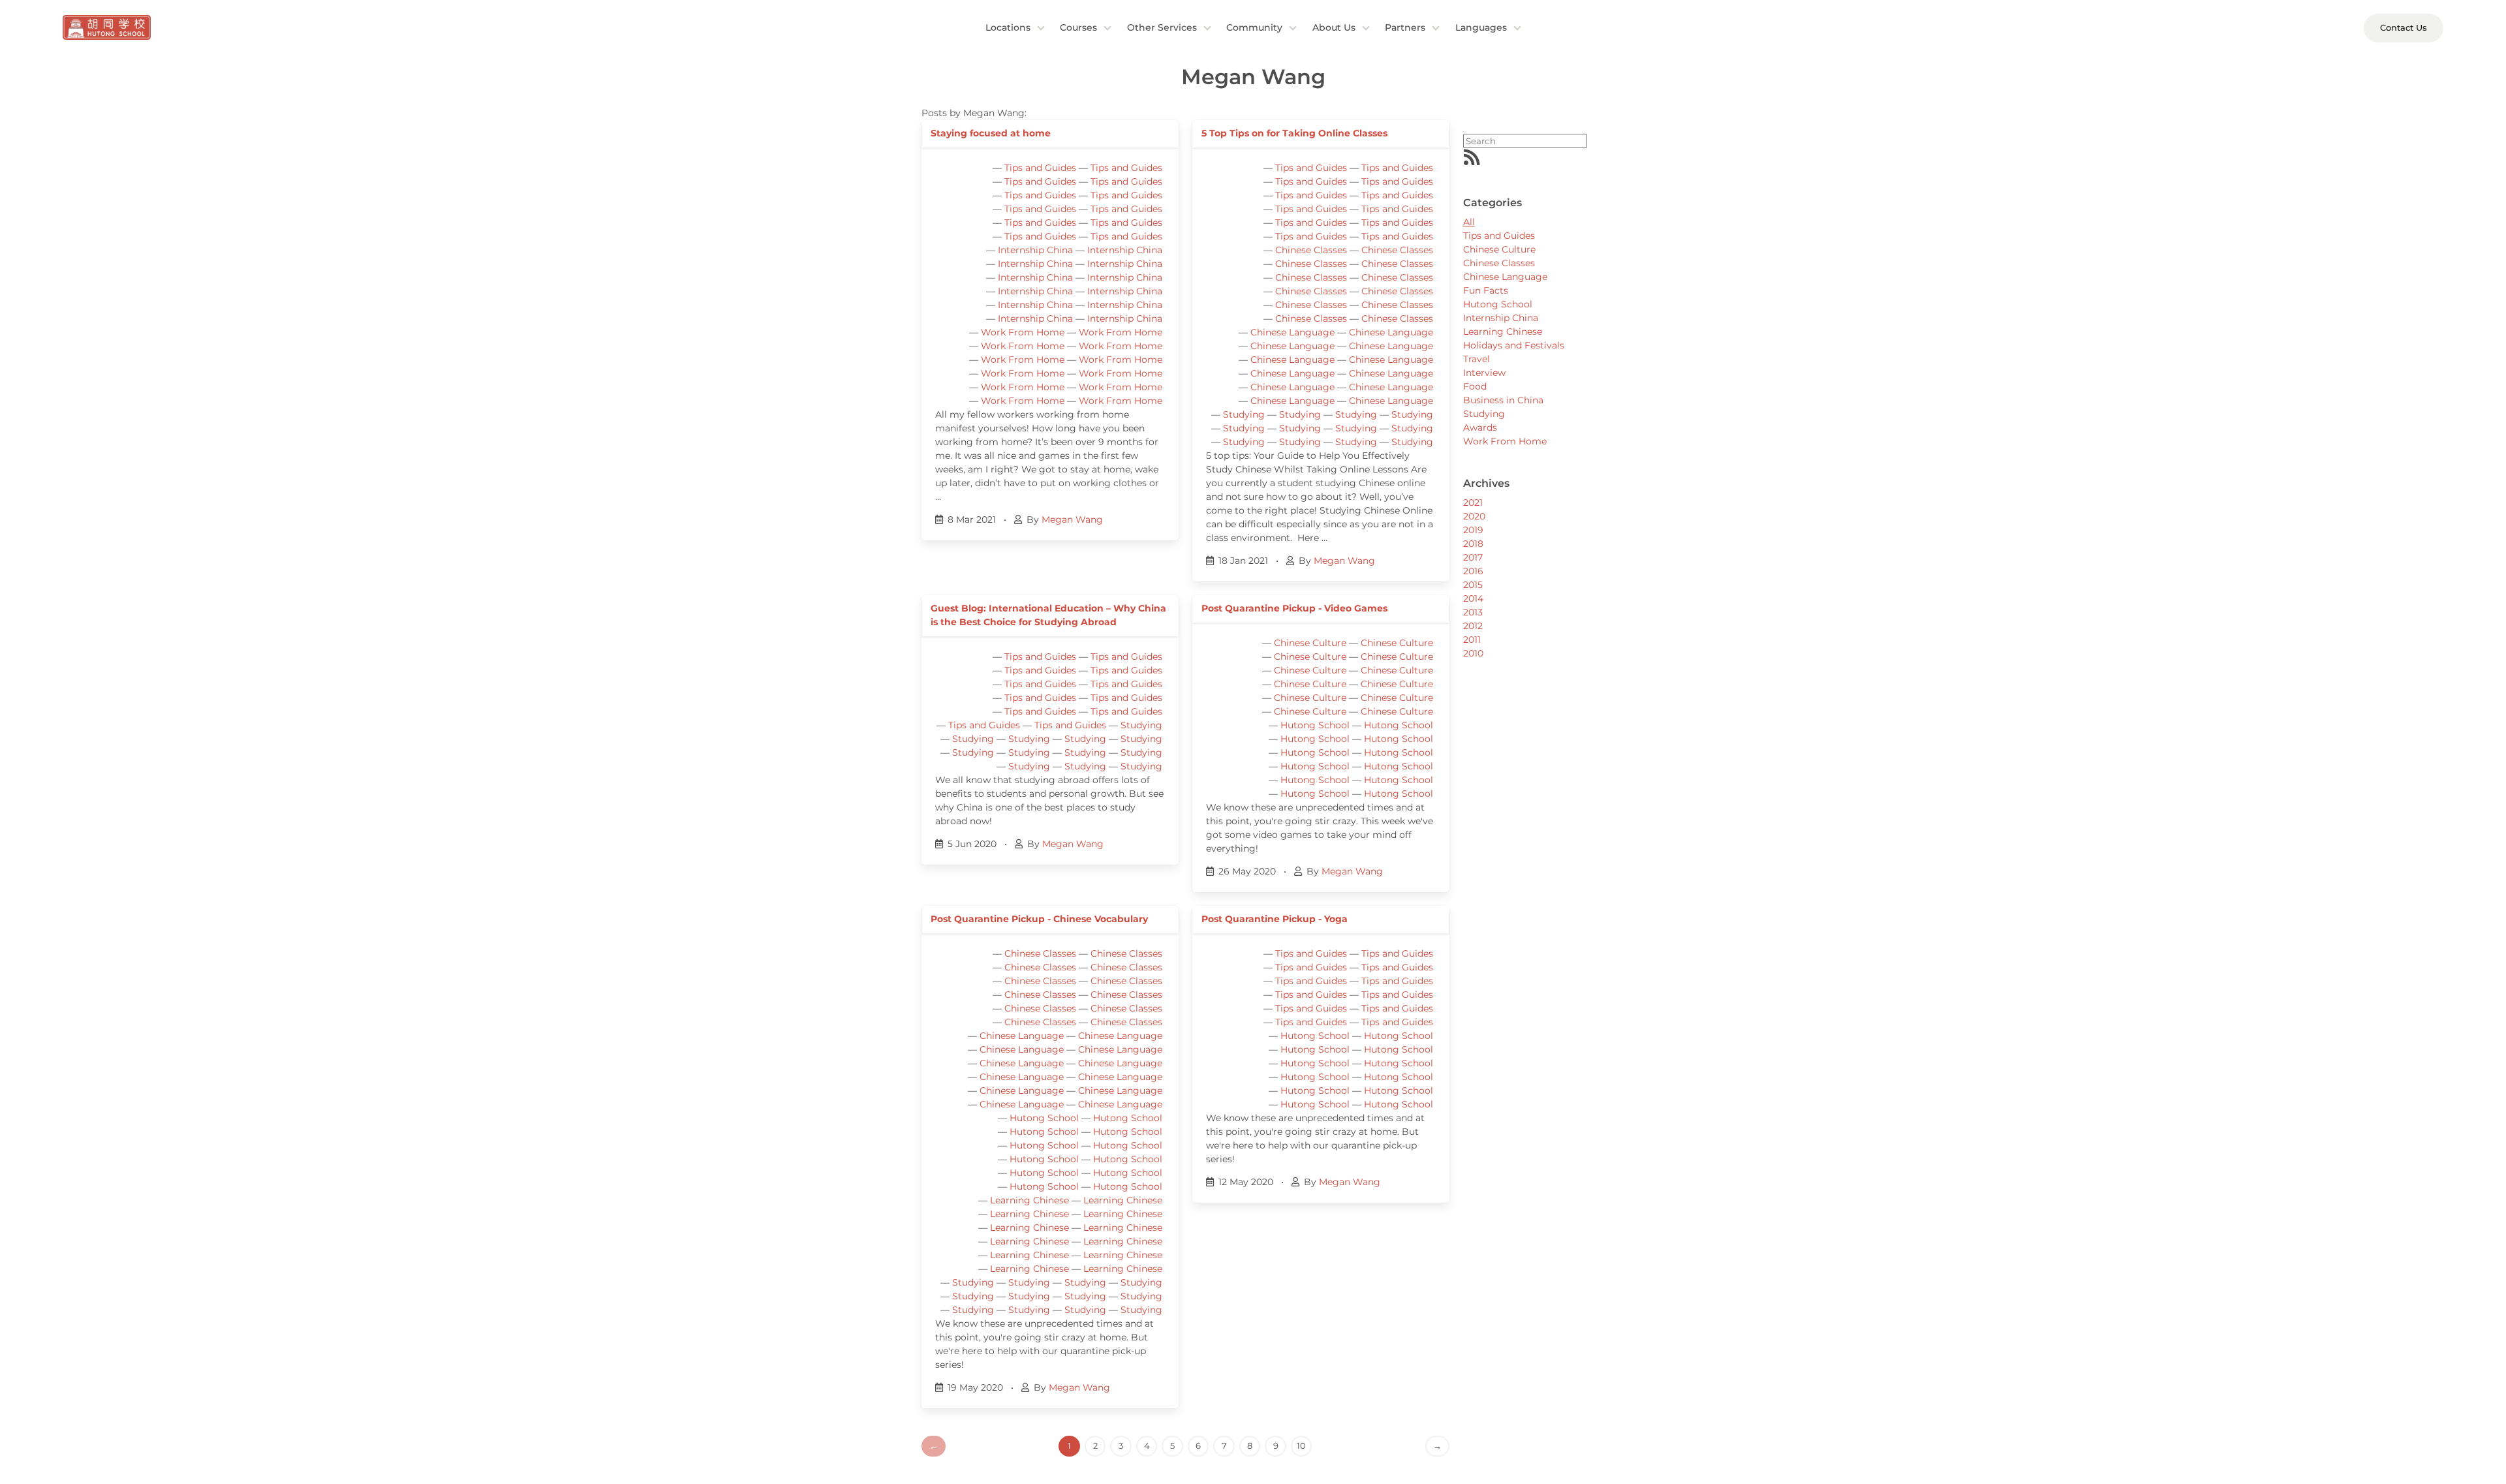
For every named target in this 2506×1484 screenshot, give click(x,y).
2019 (1473, 530)
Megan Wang (1072, 519)
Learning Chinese (1029, 1200)
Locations (1008, 27)
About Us (1334, 27)
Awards (1480, 427)
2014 (1473, 598)
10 (1301, 1445)
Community (1254, 27)
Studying (1244, 414)
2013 (1473, 612)
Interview (1484, 373)
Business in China (1503, 400)
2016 (1473, 571)
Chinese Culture (1310, 643)
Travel (1477, 359)
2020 (1474, 516)
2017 (1473, 557)
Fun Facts (1486, 290)
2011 (1472, 640)
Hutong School (1315, 725)
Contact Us (2404, 27)
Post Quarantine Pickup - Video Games (1294, 608)
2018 (1473, 544)
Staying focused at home (991, 133)
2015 (1473, 585)
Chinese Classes (1311, 250)
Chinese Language (1292, 332)
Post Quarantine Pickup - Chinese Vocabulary (1039, 919)
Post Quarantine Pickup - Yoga (1275, 919)
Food (1475, 386)
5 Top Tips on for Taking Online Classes (1294, 133)
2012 (1473, 626)
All (1469, 222)
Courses (1078, 27)
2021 (1473, 502)
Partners (1405, 27)
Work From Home (1023, 332)
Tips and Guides (1040, 168)
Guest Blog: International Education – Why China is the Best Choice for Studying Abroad (1048, 615)
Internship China (1035, 250)
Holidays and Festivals (1514, 345)
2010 (1473, 653)
